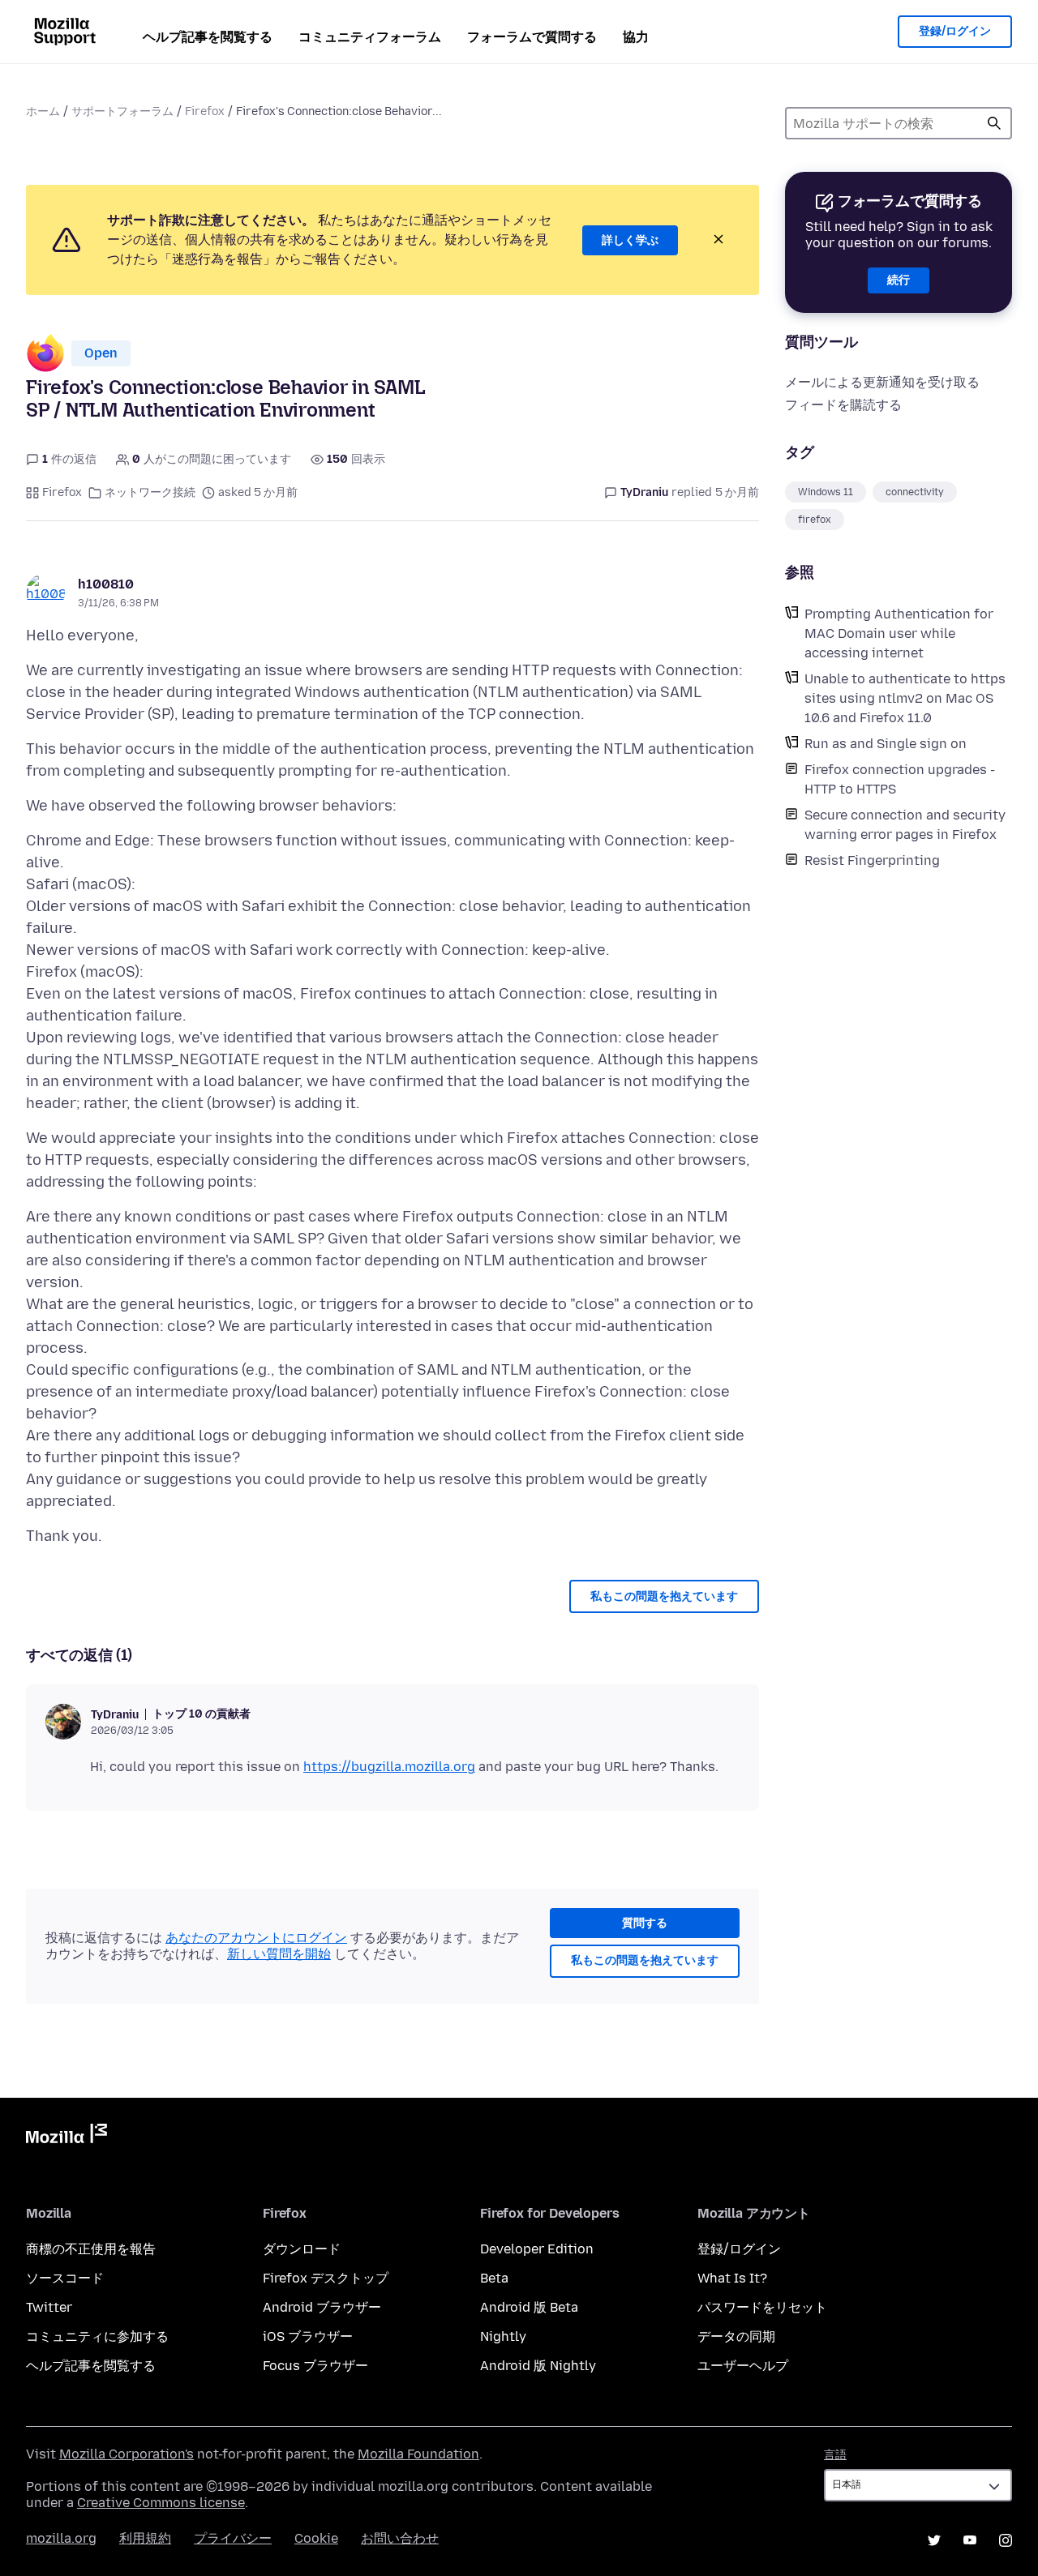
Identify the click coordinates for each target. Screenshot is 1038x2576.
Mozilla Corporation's (127, 2454)
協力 (636, 37)
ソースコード (65, 2278)
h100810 (106, 584)
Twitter (49, 2307)
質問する (645, 1923)
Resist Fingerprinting (872, 860)
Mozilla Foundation (418, 2454)
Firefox (205, 111)
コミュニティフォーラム (370, 37)
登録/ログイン (955, 31)
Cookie (316, 2538)
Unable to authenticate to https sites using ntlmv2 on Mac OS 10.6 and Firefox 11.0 (905, 698)
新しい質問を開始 (279, 1954)
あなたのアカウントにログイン (256, 1938)
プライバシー (233, 2538)
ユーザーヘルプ (743, 2366)
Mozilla (66, 2137)
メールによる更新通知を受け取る (882, 382)
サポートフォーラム (122, 111)
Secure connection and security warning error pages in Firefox (905, 825)
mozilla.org (61, 2538)
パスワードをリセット (762, 2307)
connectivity (915, 492)
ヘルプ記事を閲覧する (208, 37)
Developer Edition (537, 2249)
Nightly (503, 2336)
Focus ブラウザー (315, 2366)
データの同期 (736, 2336)
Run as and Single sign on (886, 744)
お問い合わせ (400, 2538)
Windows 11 (826, 492)
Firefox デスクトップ (326, 2278)
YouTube (970, 2540)
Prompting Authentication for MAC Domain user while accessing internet (899, 633)
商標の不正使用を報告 (91, 2249)
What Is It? (732, 2278)
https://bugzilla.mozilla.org (389, 1767)
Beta (494, 2278)
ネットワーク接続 (150, 492)
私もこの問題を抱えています (664, 1596)
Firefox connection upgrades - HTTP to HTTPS (900, 779)
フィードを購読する (843, 405)
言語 (835, 2455)
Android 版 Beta (529, 2307)
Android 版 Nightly (538, 2366)
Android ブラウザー (322, 2307)
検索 (994, 123)
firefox (815, 520)
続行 (899, 280)
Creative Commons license (161, 2503)
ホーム (43, 111)
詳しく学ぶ (630, 240)
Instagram (1006, 2540)
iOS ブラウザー (308, 2336)
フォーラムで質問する (532, 37)
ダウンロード (302, 2249)
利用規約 (145, 2538)
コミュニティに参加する (97, 2336)
